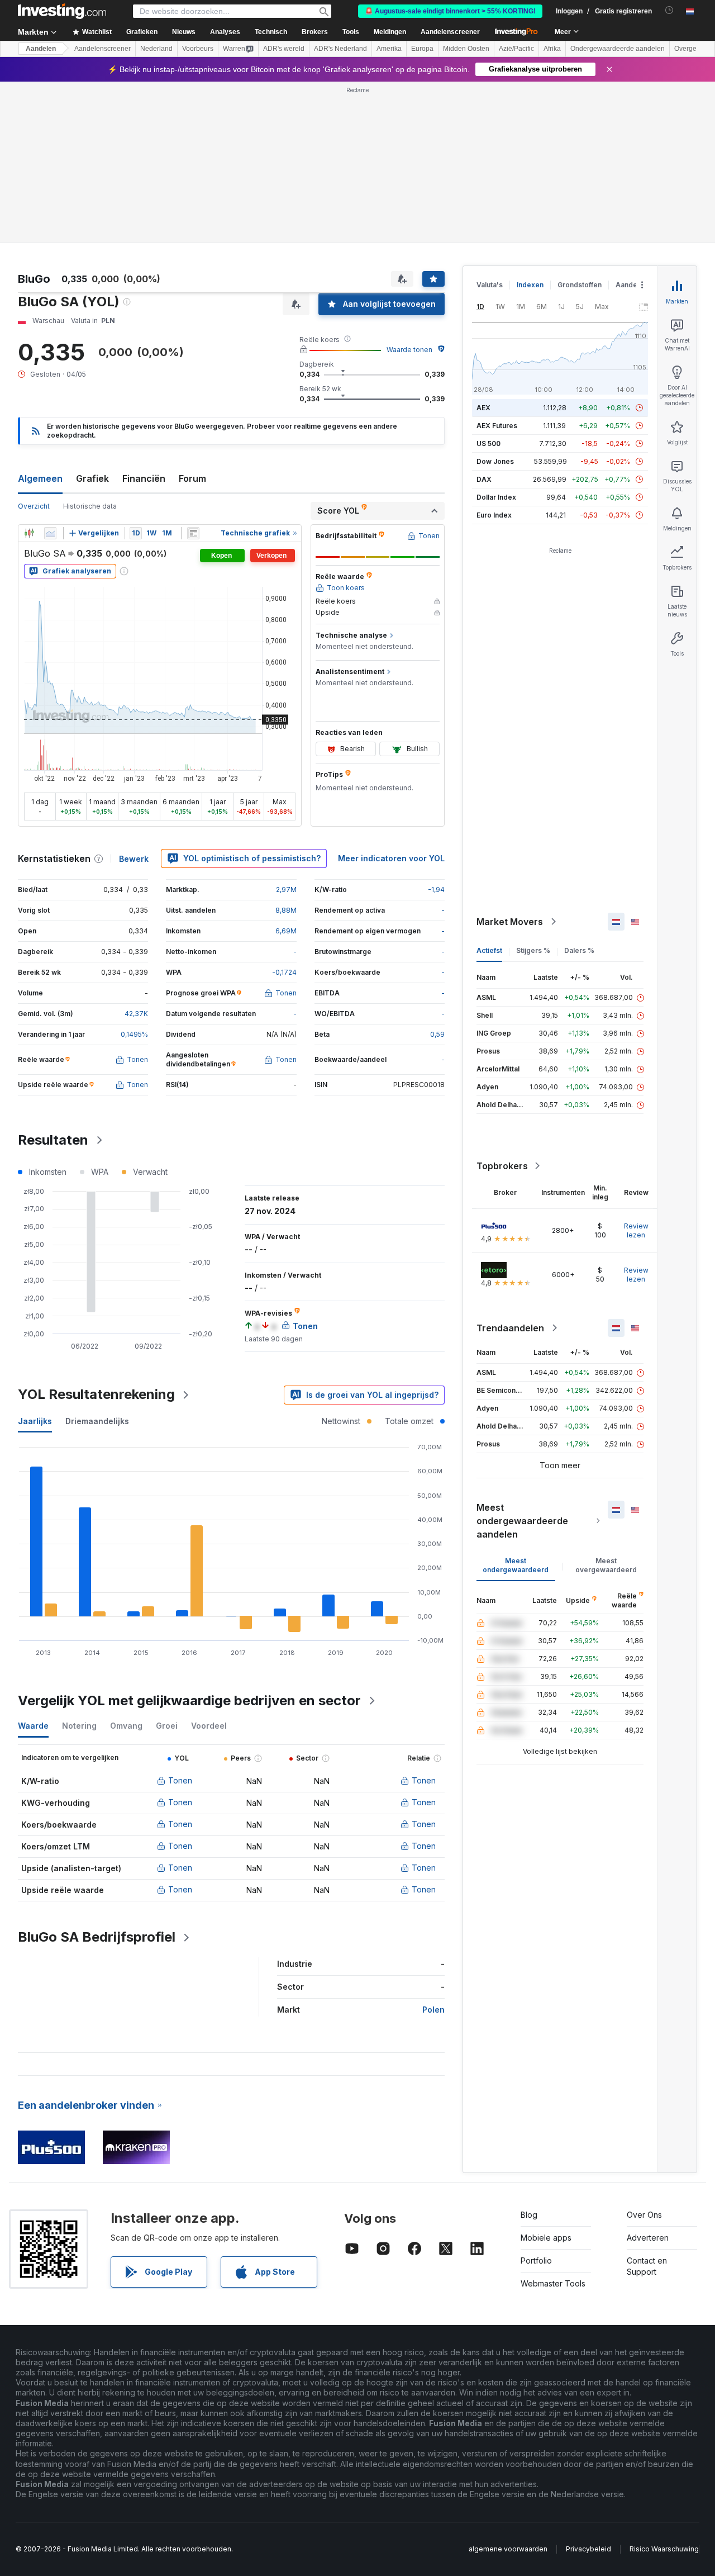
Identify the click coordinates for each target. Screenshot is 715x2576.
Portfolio (536, 2260)
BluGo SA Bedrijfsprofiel (97, 1937)
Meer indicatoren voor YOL (391, 858)
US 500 (488, 443)
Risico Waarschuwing (664, 2549)
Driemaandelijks (97, 1421)
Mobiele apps (546, 2238)
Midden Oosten (466, 49)
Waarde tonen (409, 350)
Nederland (156, 49)
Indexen (530, 285)
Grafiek (92, 478)
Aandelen (41, 49)
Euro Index (494, 515)
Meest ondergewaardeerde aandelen (522, 1521)
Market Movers (510, 922)
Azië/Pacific (516, 49)
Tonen (180, 1780)
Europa (422, 49)
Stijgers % (533, 950)
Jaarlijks (35, 1421)
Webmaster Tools (553, 2283)
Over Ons (644, 2215)
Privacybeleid (588, 2549)
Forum (192, 478)
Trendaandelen (510, 1328)
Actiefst (489, 950)
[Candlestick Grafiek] (29, 533)
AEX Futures (497, 426)
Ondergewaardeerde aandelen (618, 49)
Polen (433, 2010)
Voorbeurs (198, 49)
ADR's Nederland (340, 49)
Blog (529, 2215)
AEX (483, 408)
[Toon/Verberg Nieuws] (193, 533)
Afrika (552, 49)
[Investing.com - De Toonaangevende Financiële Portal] (62, 11)
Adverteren (648, 2238)
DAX (484, 479)
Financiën (144, 478)
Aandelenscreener (450, 32)
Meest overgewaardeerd (606, 1565)
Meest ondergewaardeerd (516, 1565)
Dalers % (579, 950)
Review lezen (636, 1230)
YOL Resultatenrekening (96, 1394)
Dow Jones (495, 461)
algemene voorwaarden (508, 2549)
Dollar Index (496, 497)
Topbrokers (502, 1166)
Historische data (90, 506)
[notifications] (669, 10)
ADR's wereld (284, 49)
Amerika (389, 49)
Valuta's (490, 285)
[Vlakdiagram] (50, 533)
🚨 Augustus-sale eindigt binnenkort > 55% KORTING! (450, 11)
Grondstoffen (580, 285)
